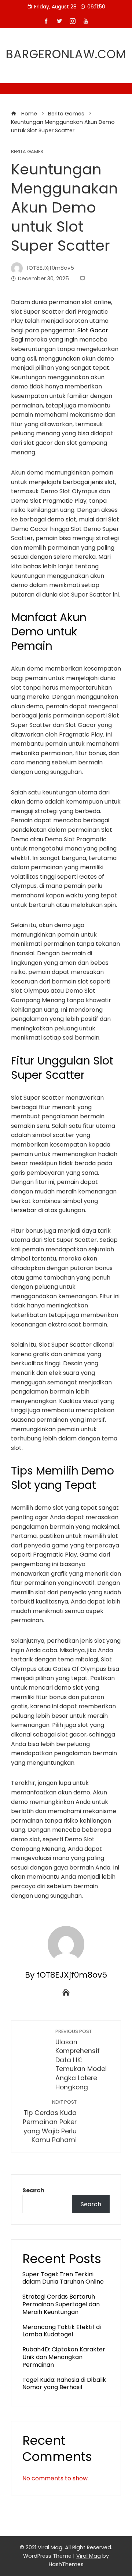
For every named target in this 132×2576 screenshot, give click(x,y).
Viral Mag (89, 2556)
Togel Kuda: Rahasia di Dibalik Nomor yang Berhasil (64, 2384)
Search (33, 2190)
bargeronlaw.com (66, 54)
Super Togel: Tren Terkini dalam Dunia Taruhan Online (63, 2278)
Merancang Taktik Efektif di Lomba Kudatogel (62, 2331)
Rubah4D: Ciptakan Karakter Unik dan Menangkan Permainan (64, 2357)
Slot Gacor (93, 330)
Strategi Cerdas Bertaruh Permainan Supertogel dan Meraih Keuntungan (61, 2304)
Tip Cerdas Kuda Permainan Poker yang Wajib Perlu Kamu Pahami (50, 2122)
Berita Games (27, 152)
